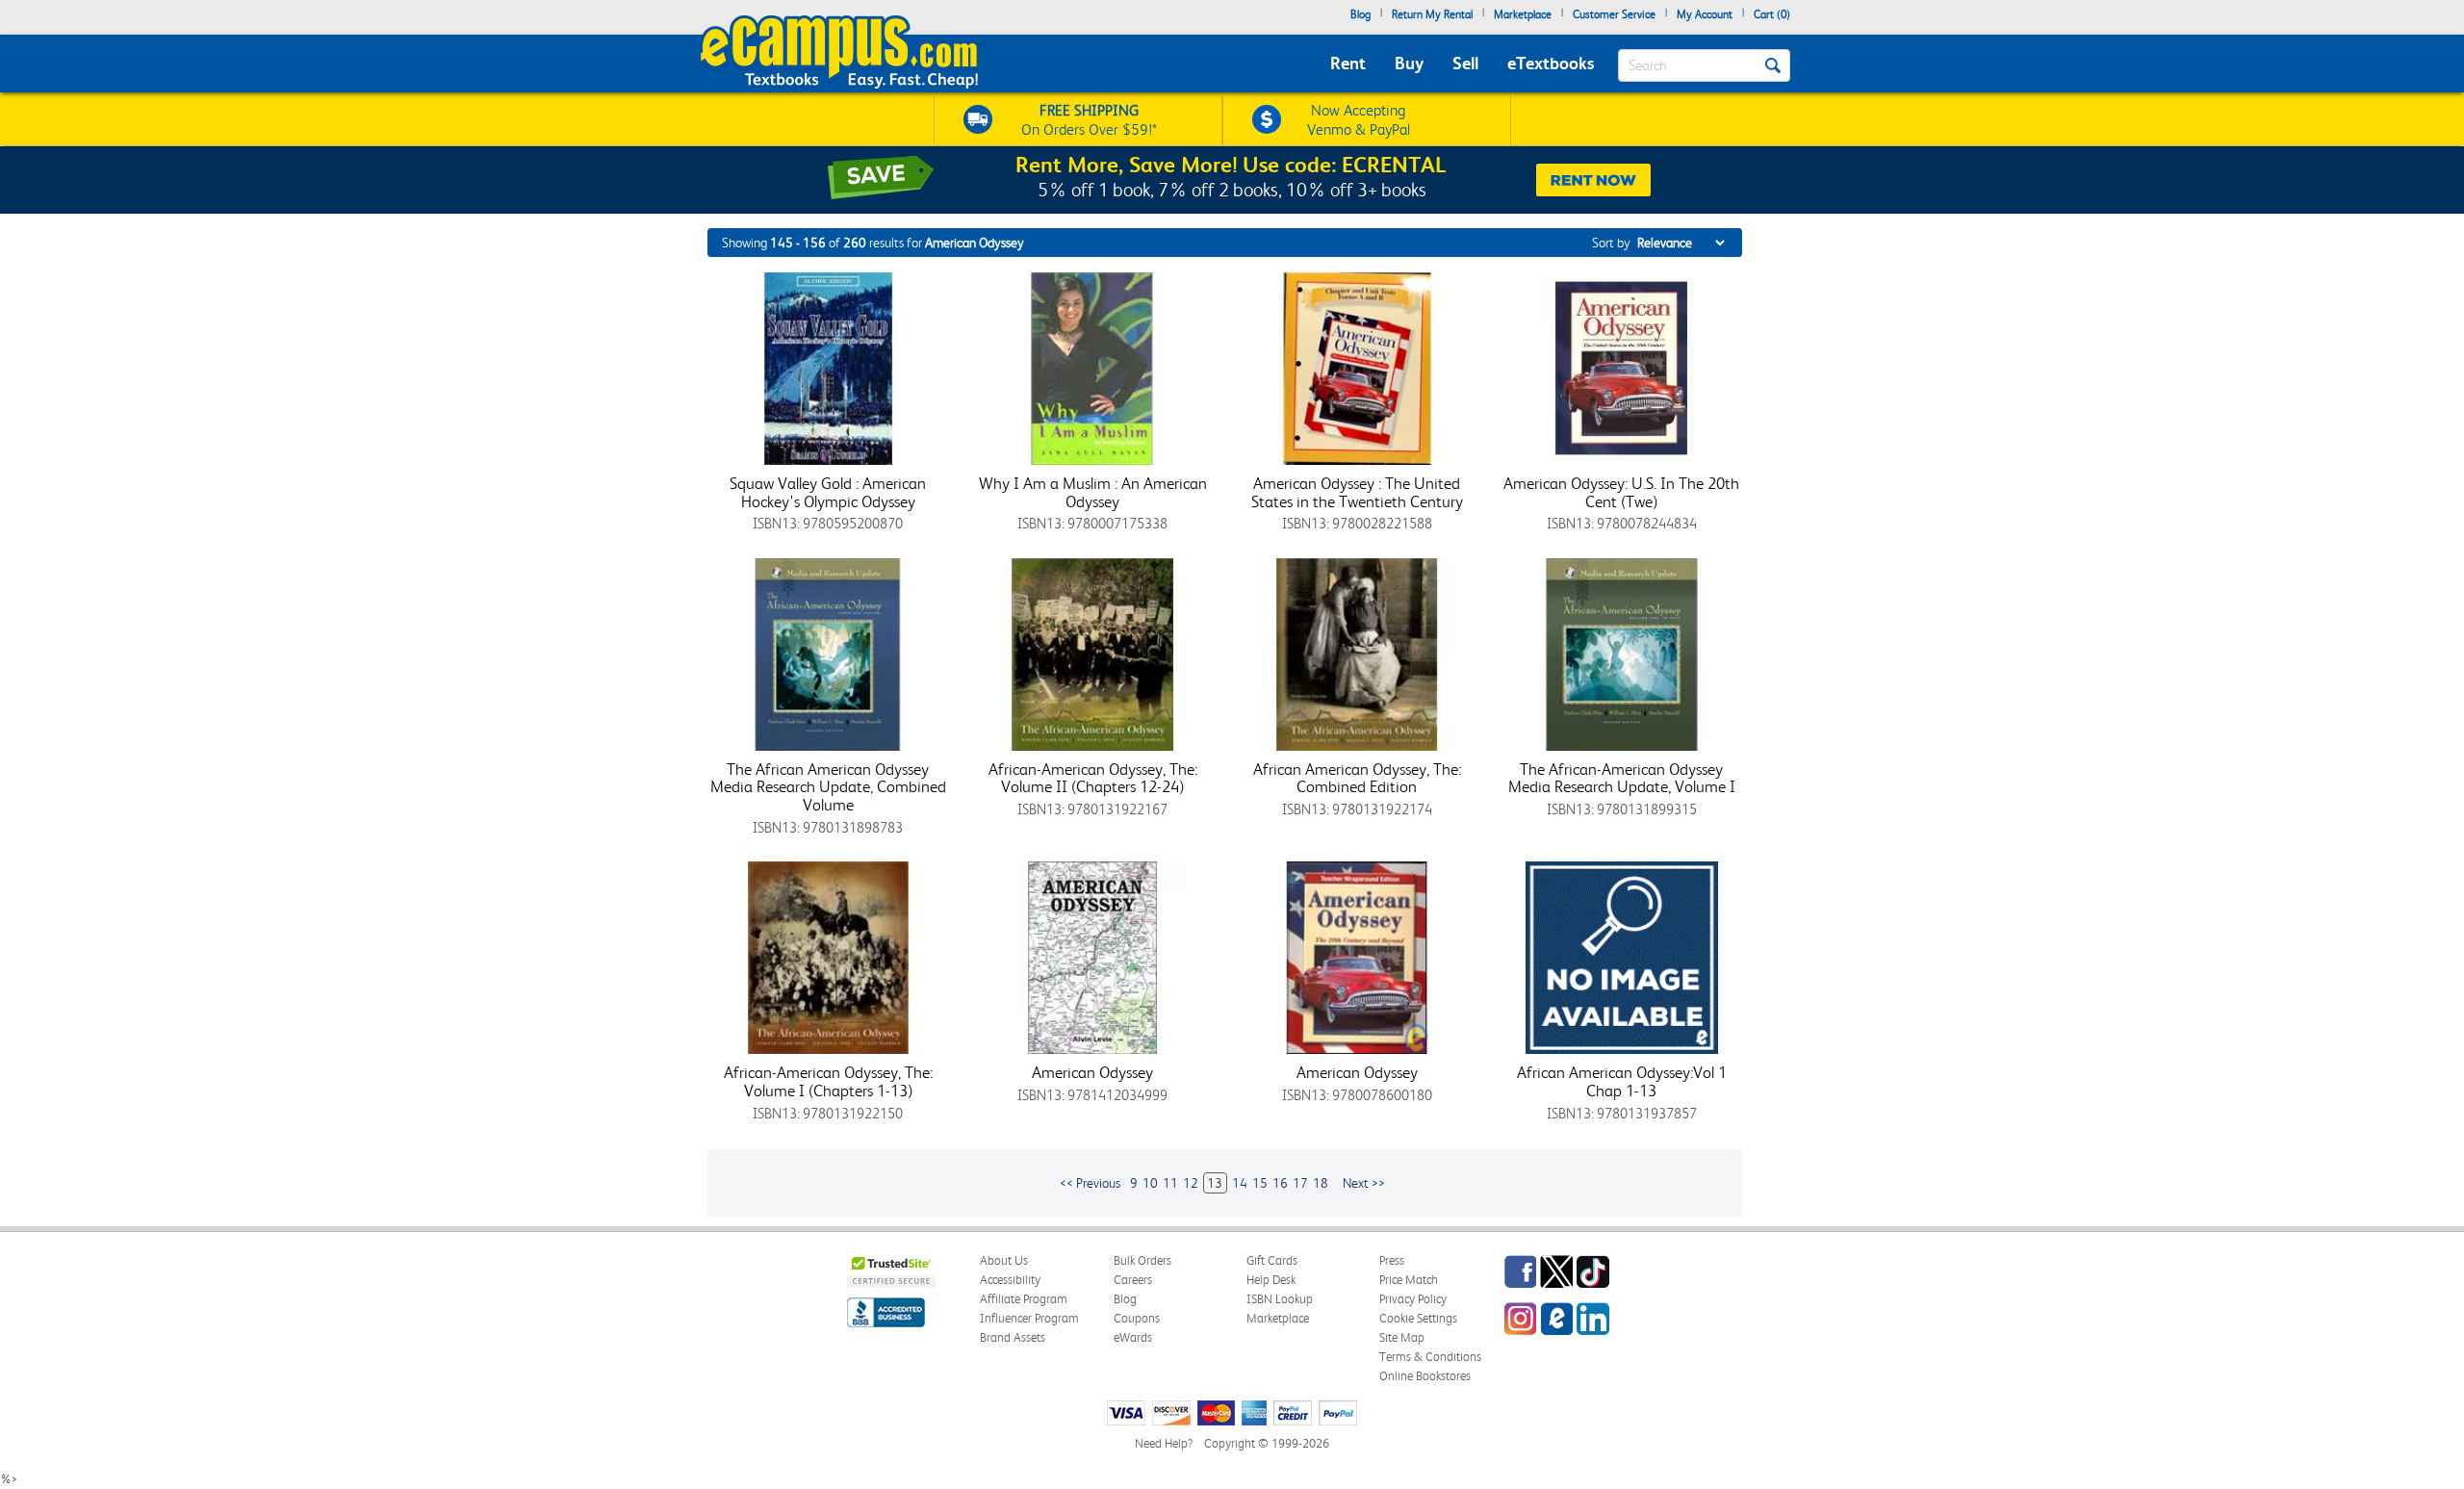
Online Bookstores (1425, 1376)
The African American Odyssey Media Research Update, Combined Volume (828, 787)
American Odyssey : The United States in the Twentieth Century (1357, 492)
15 (1260, 1183)
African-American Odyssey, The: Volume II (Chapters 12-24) (1093, 778)
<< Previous (1090, 1183)
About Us (1004, 1260)
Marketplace (1523, 14)
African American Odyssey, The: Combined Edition (1357, 778)
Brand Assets (1013, 1337)
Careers (1133, 1280)
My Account (1705, 14)
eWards (1133, 1337)
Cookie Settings (1418, 1318)
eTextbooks (1551, 63)
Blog (1360, 14)
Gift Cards (1272, 1260)
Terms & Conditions (1430, 1357)
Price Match (1409, 1280)
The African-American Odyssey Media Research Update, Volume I (1622, 778)
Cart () (1772, 14)
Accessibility (1010, 1280)
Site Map (1402, 1337)
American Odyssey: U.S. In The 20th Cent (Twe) (1621, 492)
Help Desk (1271, 1280)
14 (1240, 1183)
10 (1150, 1183)
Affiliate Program (1024, 1299)
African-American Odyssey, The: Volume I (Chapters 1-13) (828, 1081)
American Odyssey (1092, 1072)
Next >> (1364, 1183)
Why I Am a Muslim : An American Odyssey (1093, 492)
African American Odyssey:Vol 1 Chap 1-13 (1622, 1081)
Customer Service (1614, 14)
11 (1170, 1183)
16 (1280, 1183)
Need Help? (1164, 1443)
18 (1321, 1183)
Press (1392, 1260)
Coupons (1137, 1318)
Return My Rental (1432, 14)
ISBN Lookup (1280, 1299)
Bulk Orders (1142, 1260)
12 (1191, 1183)
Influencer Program (1029, 1318)
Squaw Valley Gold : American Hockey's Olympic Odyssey (828, 492)
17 (1300, 1183)
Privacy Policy (1413, 1299)
